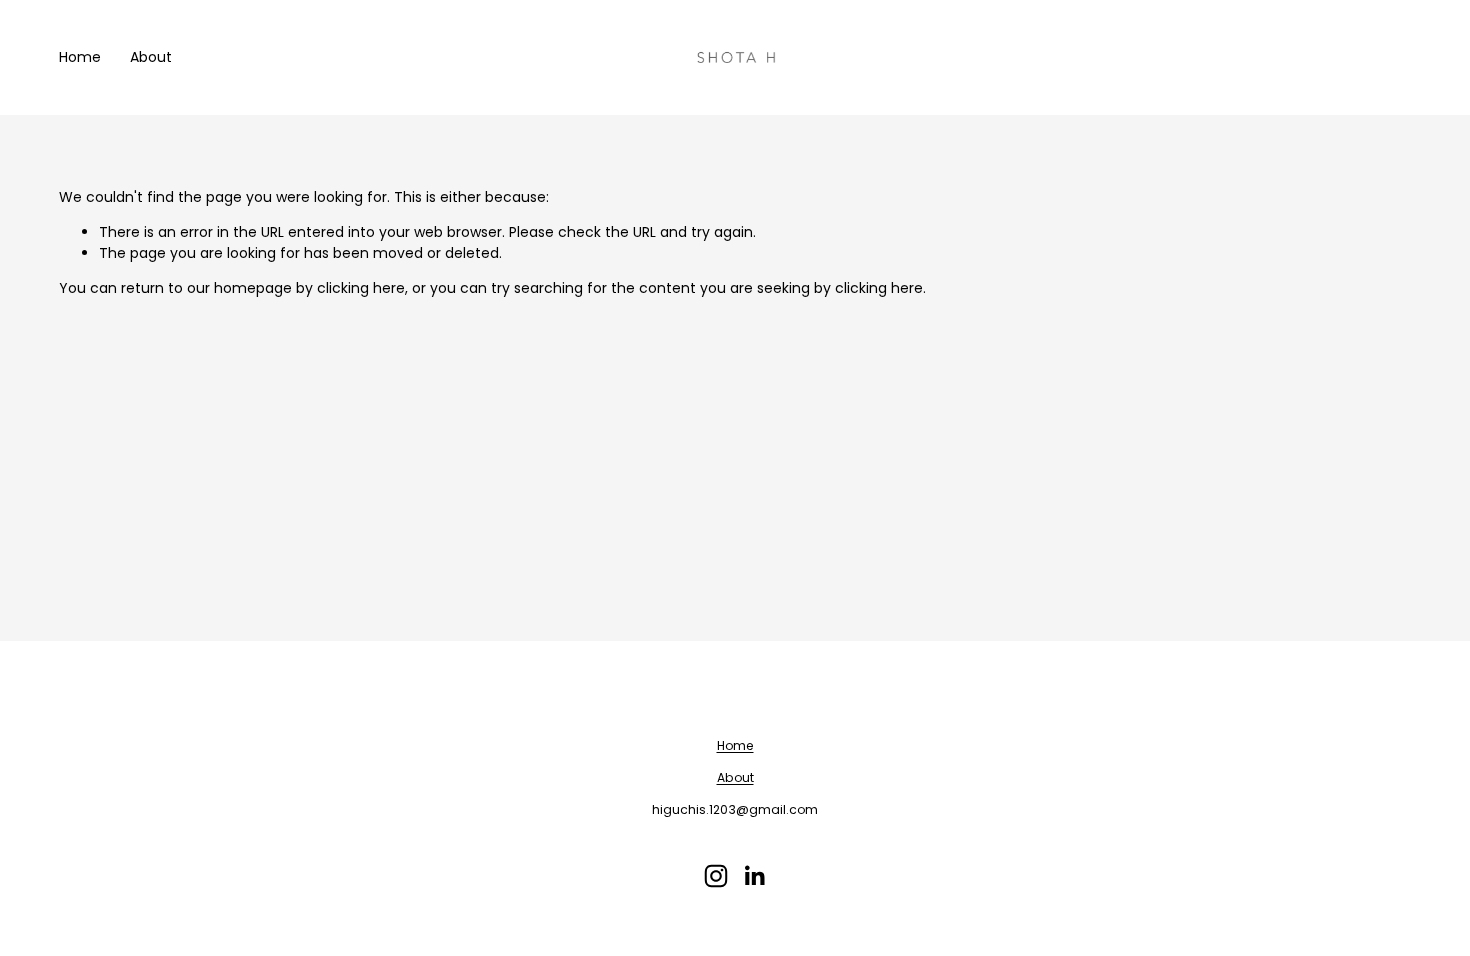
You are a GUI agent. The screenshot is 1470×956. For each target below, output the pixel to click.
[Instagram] (716, 876)
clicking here (361, 288)
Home (80, 57)
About (151, 57)
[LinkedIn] (754, 876)
